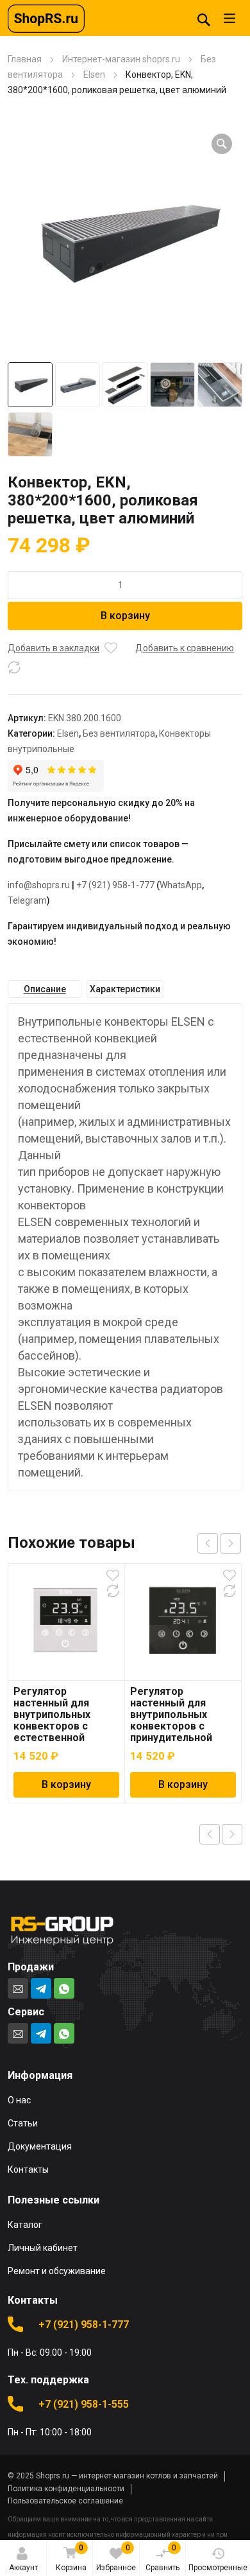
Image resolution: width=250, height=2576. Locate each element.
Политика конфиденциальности (66, 2489)
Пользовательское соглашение (65, 2501)
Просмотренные (218, 2568)
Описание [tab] (45, 989)
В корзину (125, 616)
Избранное (116, 2558)
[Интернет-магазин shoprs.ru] (46, 18)
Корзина (71, 2558)
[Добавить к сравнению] (14, 667)
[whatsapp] (64, 1988)
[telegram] (41, 1988)
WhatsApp (181, 885)
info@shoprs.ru (39, 885)
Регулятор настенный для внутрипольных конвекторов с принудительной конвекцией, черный (182, 1720)
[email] (18, 1988)
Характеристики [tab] (125, 989)
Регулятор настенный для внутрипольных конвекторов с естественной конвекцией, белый (63, 1720)
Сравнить (162, 2558)
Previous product (210, 1834)
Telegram (27, 900)
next (231, 1543)
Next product (232, 1834)
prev (208, 1543)
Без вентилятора (119, 733)
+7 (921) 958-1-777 (115, 885)
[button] (222, 144)
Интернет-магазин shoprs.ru (121, 59)
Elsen (94, 74)
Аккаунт (23, 2568)
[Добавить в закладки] (111, 648)
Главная (25, 59)
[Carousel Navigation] (219, 1543)
